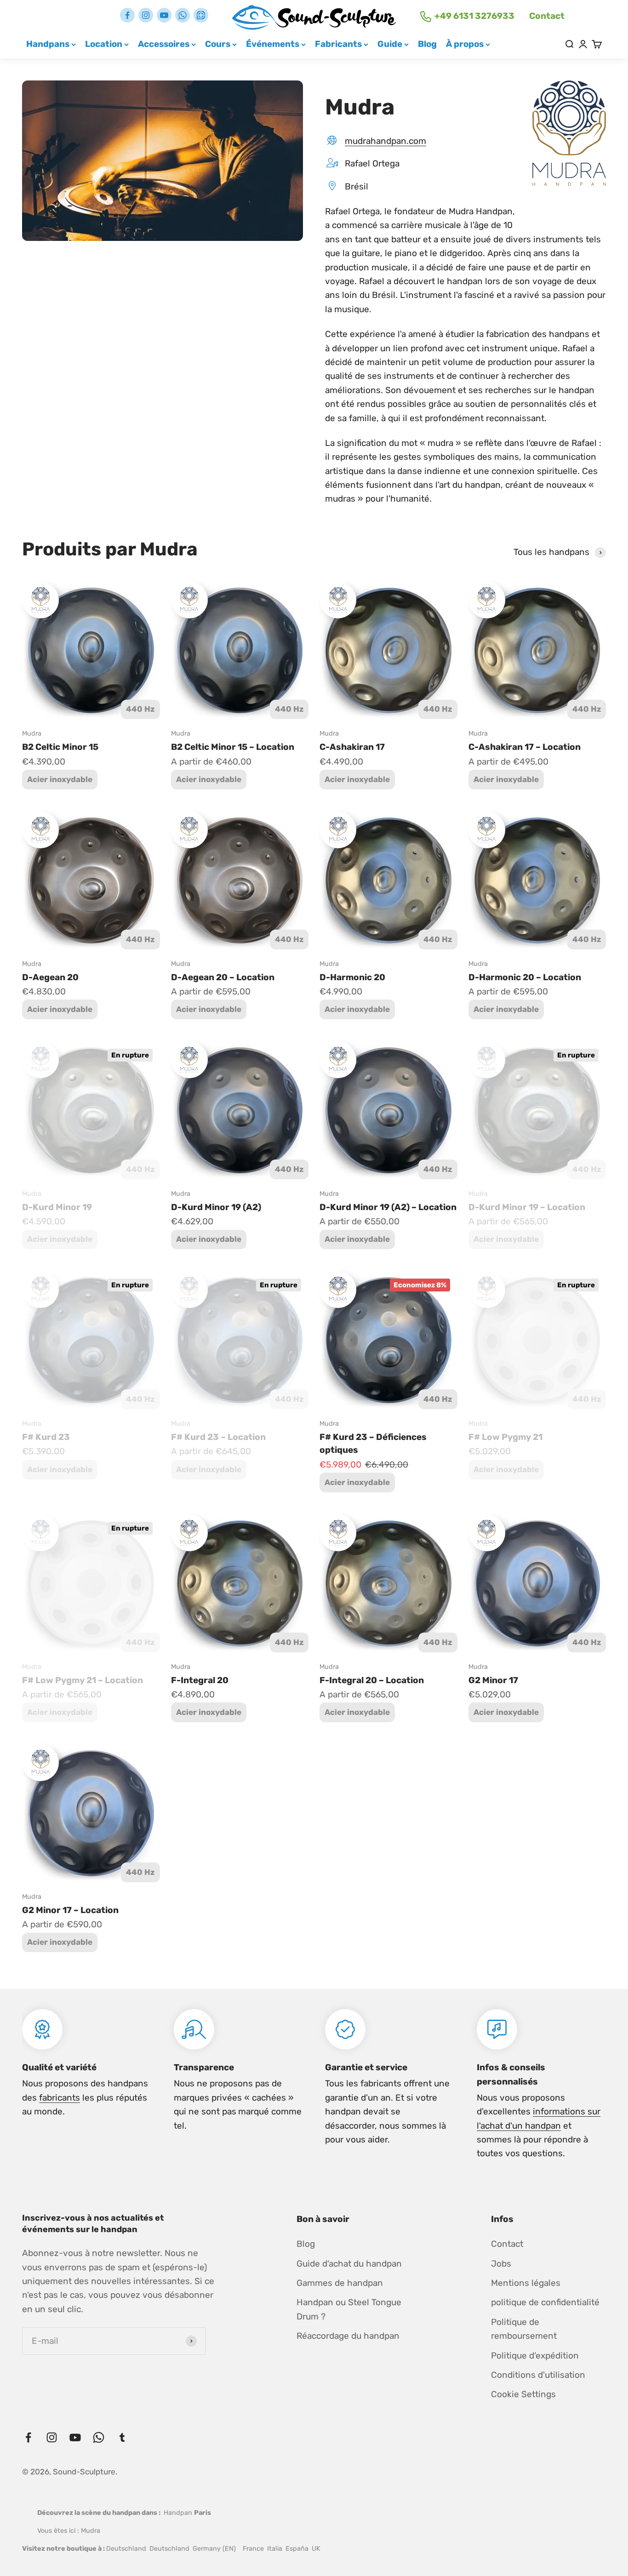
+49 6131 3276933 (474, 16)
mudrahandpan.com (385, 141)
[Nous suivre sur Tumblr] (201, 15)
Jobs (501, 2264)
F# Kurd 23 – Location (218, 1437)
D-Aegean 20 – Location (223, 977)
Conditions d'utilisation (538, 2375)
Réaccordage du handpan (348, 2336)
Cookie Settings (523, 2394)
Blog (427, 44)
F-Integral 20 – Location (372, 1680)
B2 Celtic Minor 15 (60, 747)
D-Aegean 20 (50, 977)
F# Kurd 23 (46, 1437)
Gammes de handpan (340, 2283)
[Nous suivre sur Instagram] (146, 15)
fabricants (60, 2098)
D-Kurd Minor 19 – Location (527, 1207)
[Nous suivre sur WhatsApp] (183, 15)
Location (104, 44)
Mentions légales (526, 2283)
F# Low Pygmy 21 (505, 1437)
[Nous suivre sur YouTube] (164, 15)
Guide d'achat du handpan (349, 2264)
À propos (465, 44)
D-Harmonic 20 (352, 977)
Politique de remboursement (524, 2329)
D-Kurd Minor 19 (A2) (216, 1207)
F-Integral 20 (200, 1680)
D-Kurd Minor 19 (57, 1207)
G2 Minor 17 (493, 1680)
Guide (390, 44)
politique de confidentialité (545, 2302)
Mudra (32, 734)
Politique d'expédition (535, 2356)
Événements (273, 44)
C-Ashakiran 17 (352, 747)
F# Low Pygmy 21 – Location (83, 1680)
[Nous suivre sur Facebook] (127, 15)
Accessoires (164, 44)
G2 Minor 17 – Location (70, 1910)
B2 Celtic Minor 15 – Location (233, 747)
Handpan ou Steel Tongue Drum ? (349, 2309)
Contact (547, 16)
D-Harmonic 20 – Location (525, 977)
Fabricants (338, 44)
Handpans (48, 44)
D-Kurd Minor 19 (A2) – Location (388, 1207)
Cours (218, 44)
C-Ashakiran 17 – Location (525, 747)
